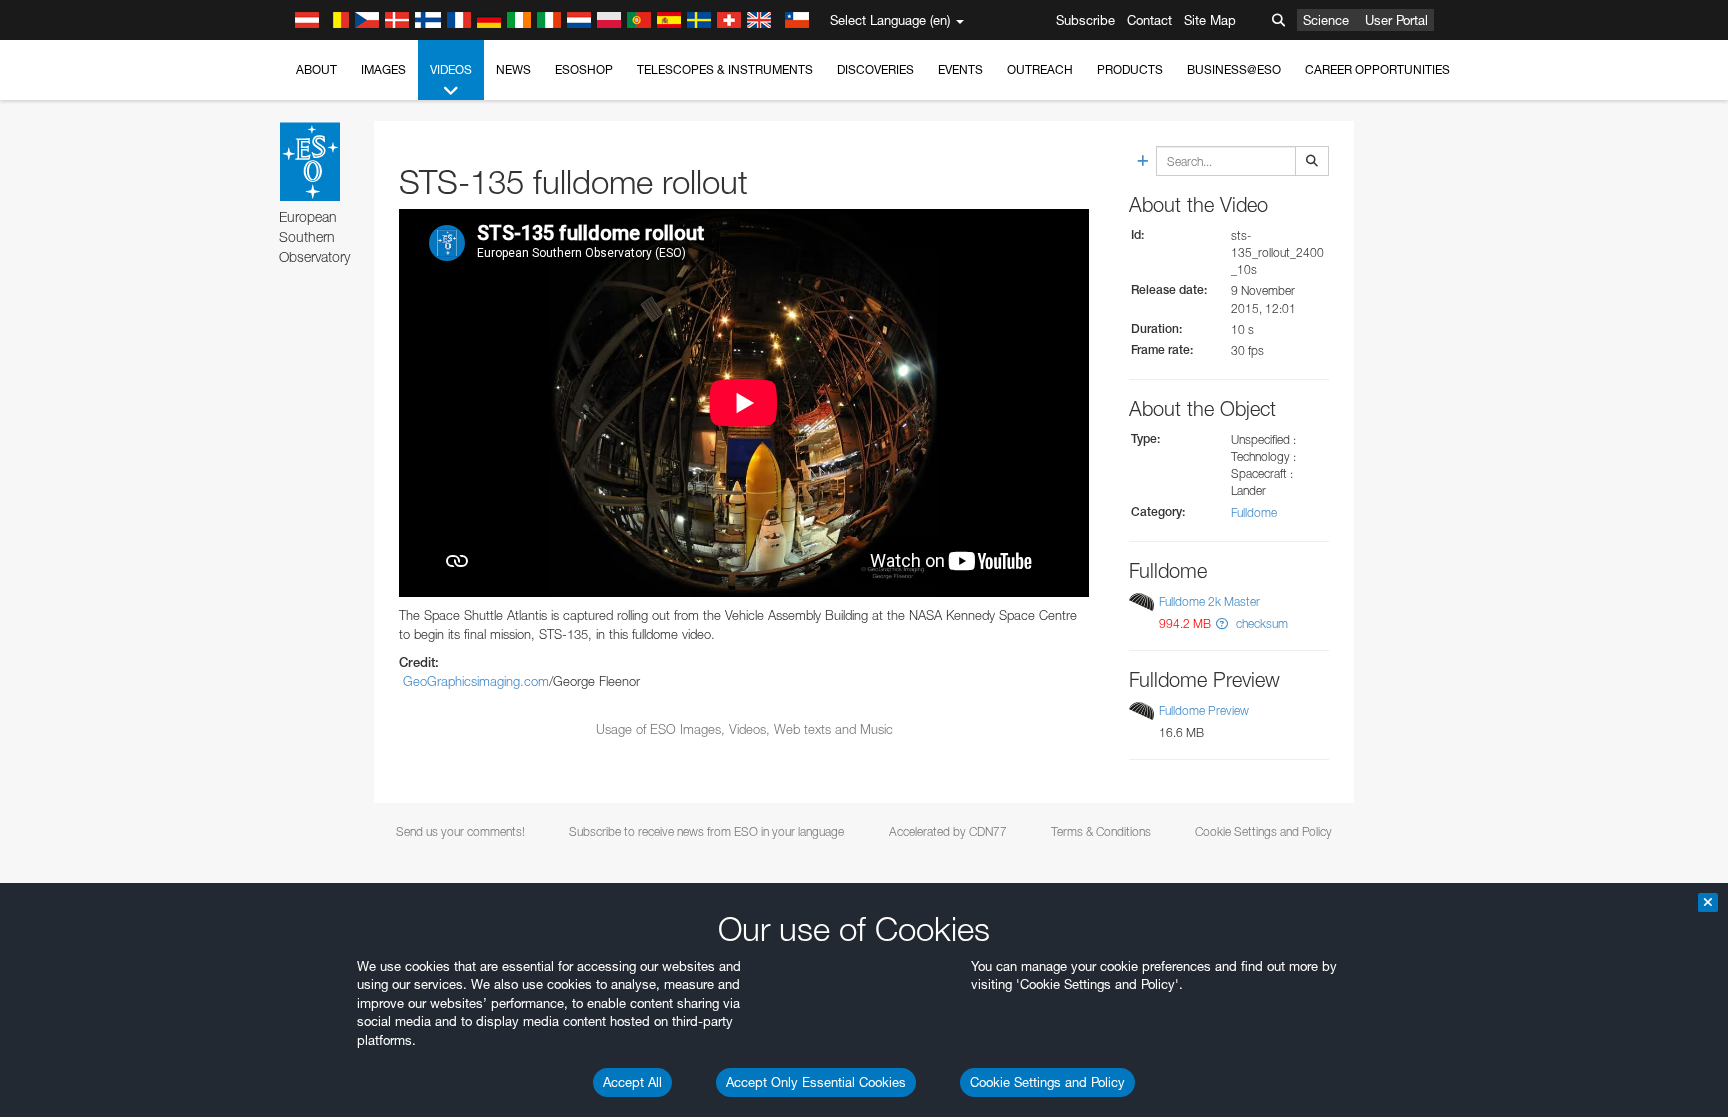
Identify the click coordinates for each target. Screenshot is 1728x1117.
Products (1130, 69)
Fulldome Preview (1204, 710)
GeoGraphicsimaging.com (476, 681)
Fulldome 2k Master (1209, 601)
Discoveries (875, 69)
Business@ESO (1234, 69)
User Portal (1396, 20)
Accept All (632, 1082)
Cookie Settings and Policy (1047, 1082)
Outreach (1040, 69)
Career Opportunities (1377, 69)
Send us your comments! (460, 831)
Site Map (1210, 20)
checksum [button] (1260, 623)
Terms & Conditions (1101, 831)
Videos (451, 69)
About (316, 69)
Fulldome (1254, 512)
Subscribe (1085, 20)
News (513, 69)
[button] (1222, 623)
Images (383, 69)
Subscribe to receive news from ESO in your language (706, 831)
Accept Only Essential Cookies (816, 1082)
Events (960, 69)
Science (1326, 20)
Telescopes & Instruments (725, 69)
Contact (1149, 20)
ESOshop (584, 69)
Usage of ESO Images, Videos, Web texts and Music (744, 729)
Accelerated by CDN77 (948, 831)
